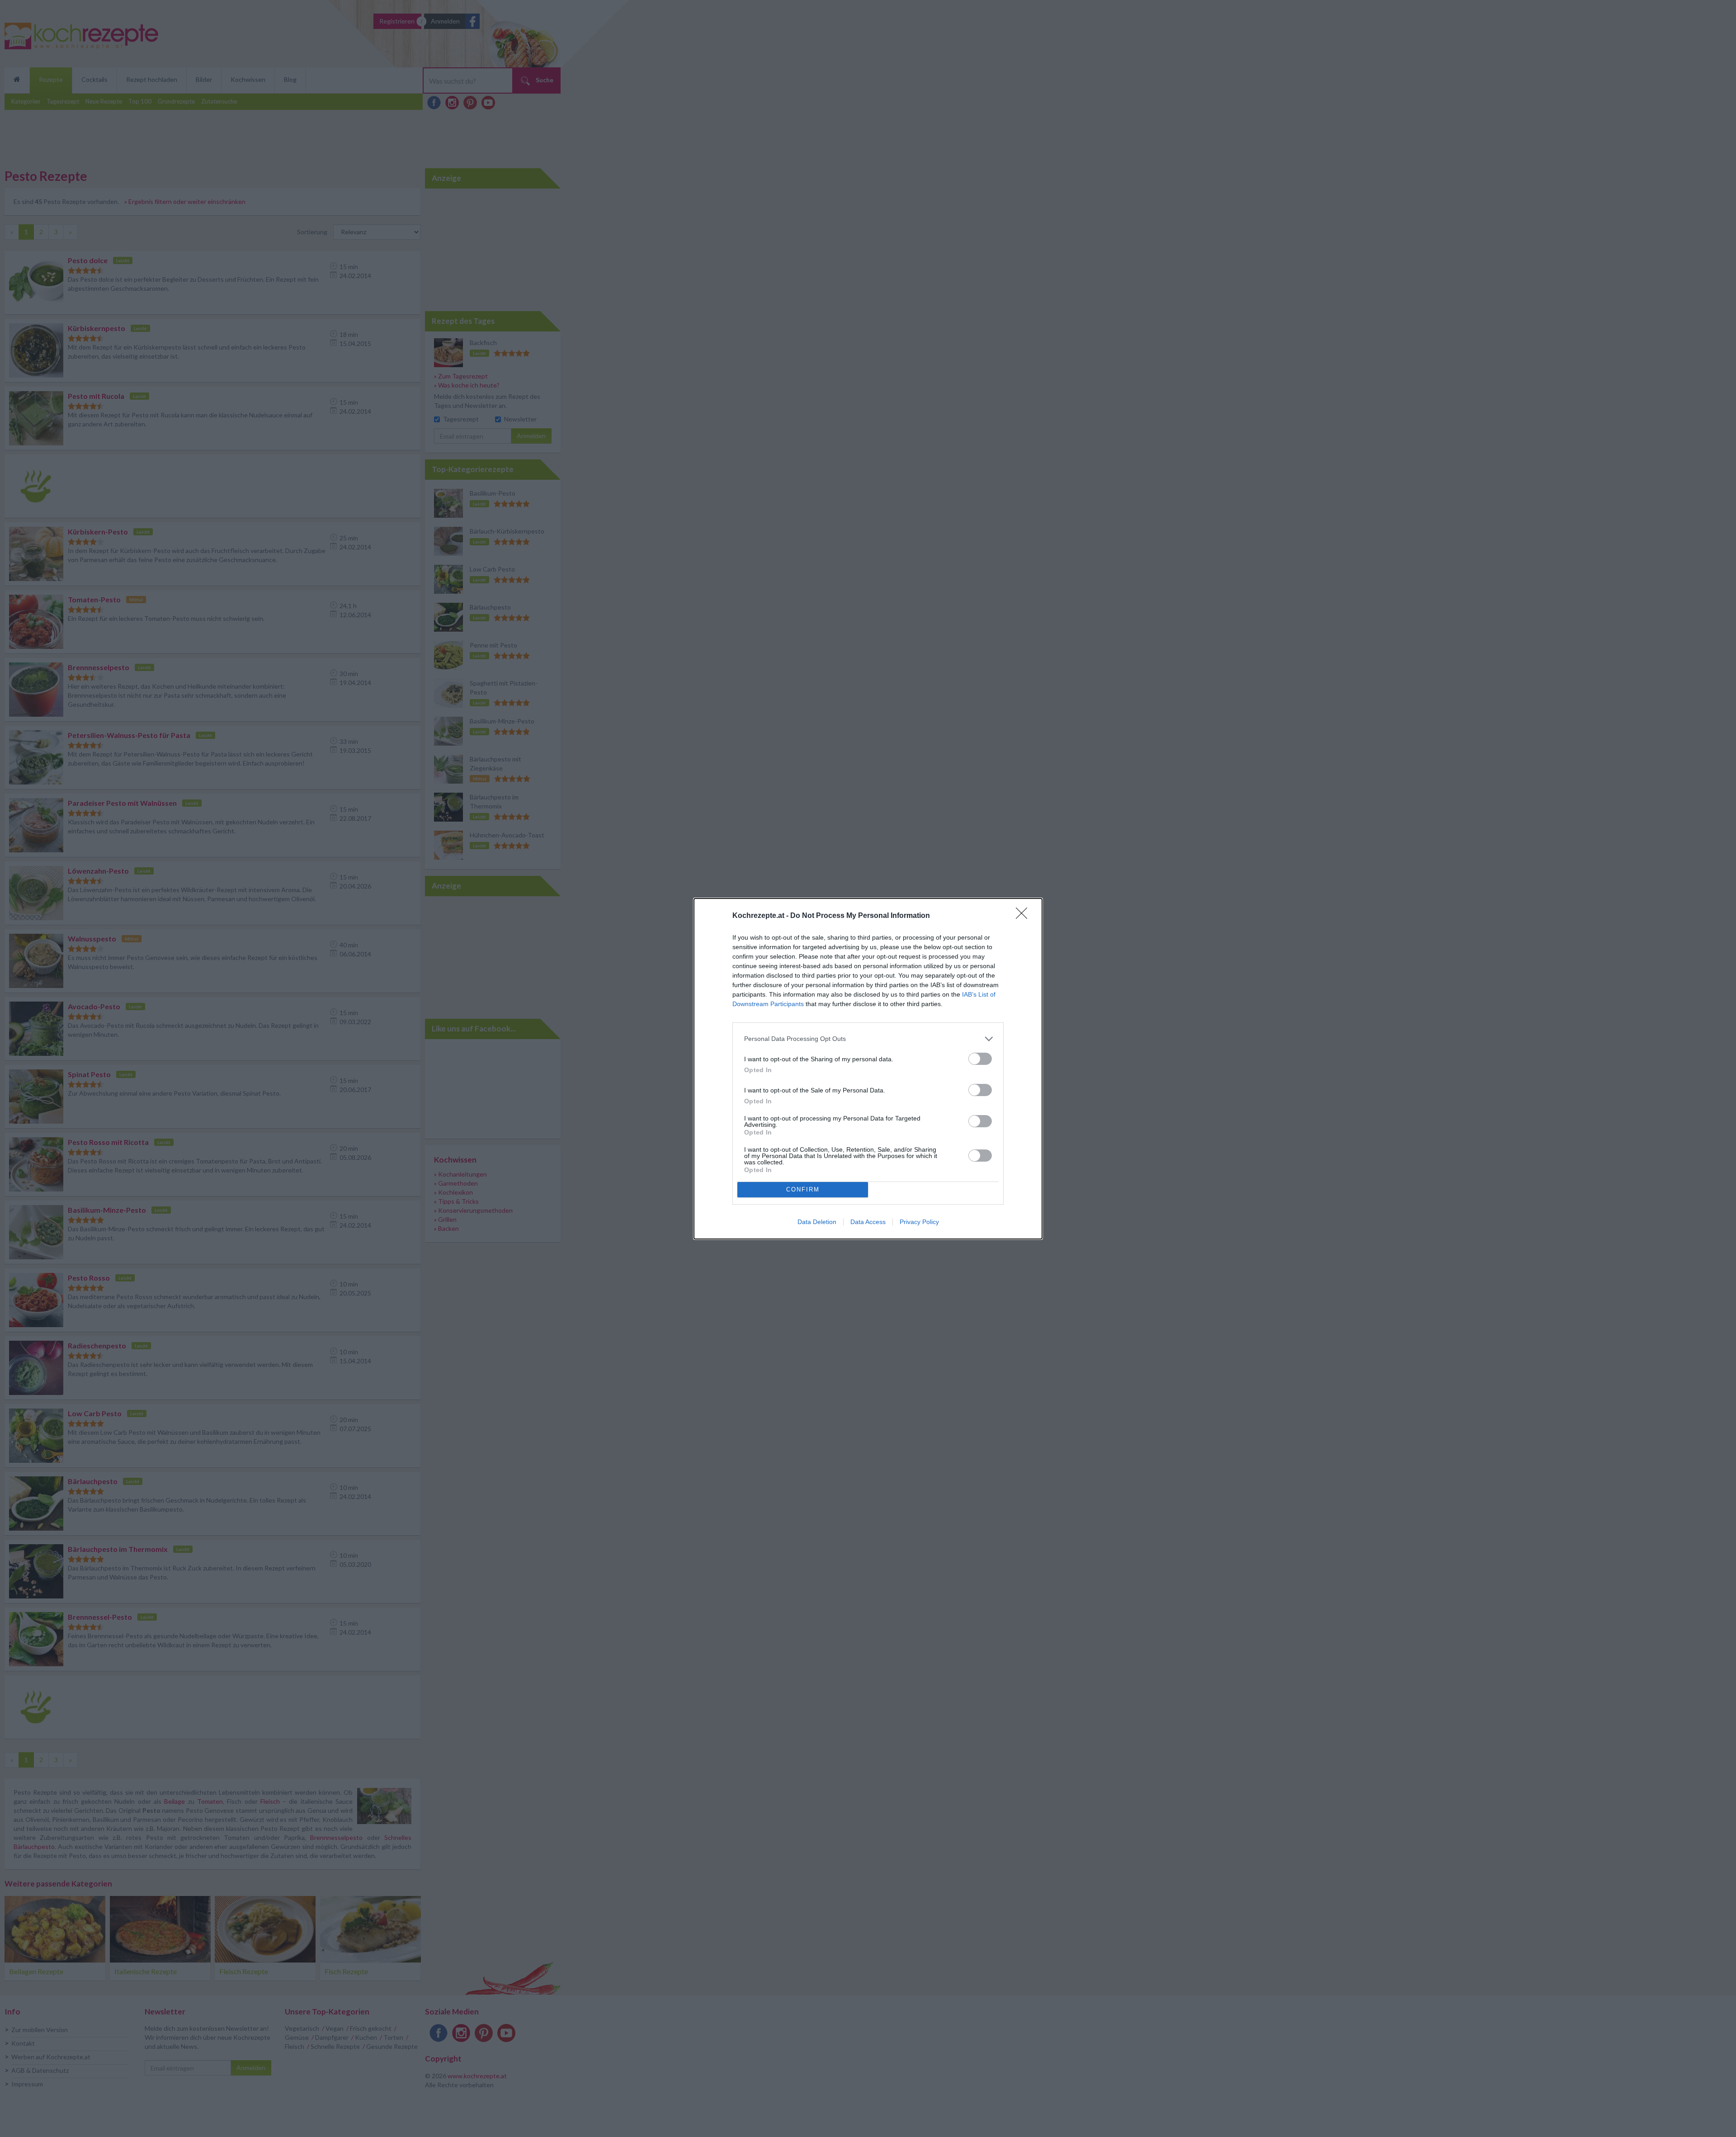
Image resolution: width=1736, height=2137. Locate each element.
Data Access (868, 1222)
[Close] (1024, 916)
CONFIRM (803, 1189)
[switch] (980, 1059)
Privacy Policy (919, 1222)
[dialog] (868, 1069)
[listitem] (868, 1039)
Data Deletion (817, 1222)
